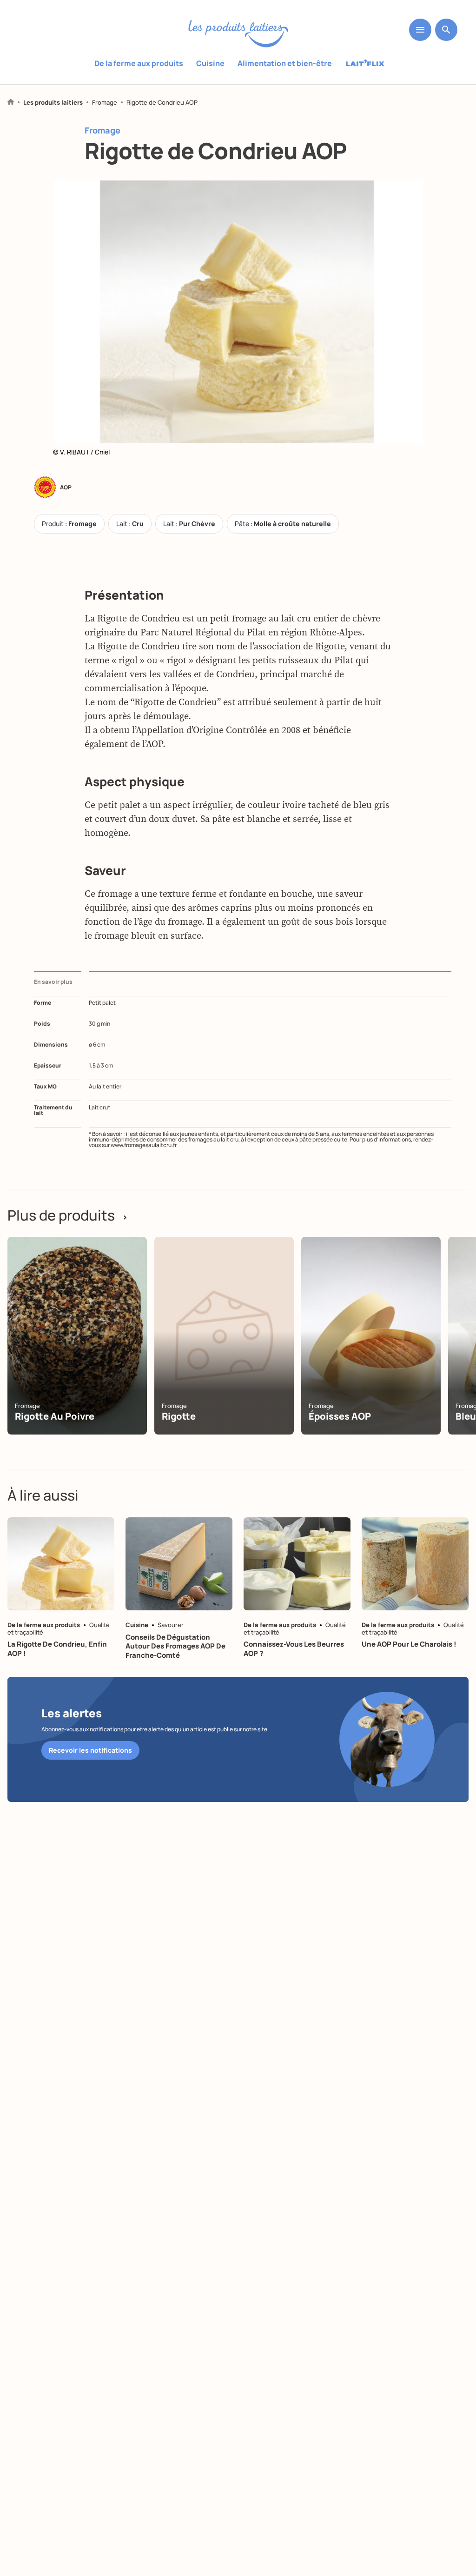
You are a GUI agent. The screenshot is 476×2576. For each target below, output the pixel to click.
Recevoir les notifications (90, 1750)
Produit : (69, 524)
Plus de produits (68, 1215)
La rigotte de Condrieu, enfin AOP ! (57, 1649)
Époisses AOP (340, 1416)
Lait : (130, 524)
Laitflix (365, 64)
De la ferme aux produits (139, 63)
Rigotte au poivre (55, 1416)
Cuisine (210, 63)
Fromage (105, 103)
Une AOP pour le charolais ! (409, 1644)
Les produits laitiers (53, 103)
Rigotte (179, 1416)
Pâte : (283, 524)
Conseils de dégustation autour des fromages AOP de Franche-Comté (175, 1646)
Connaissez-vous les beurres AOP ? (294, 1649)
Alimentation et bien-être (285, 63)
